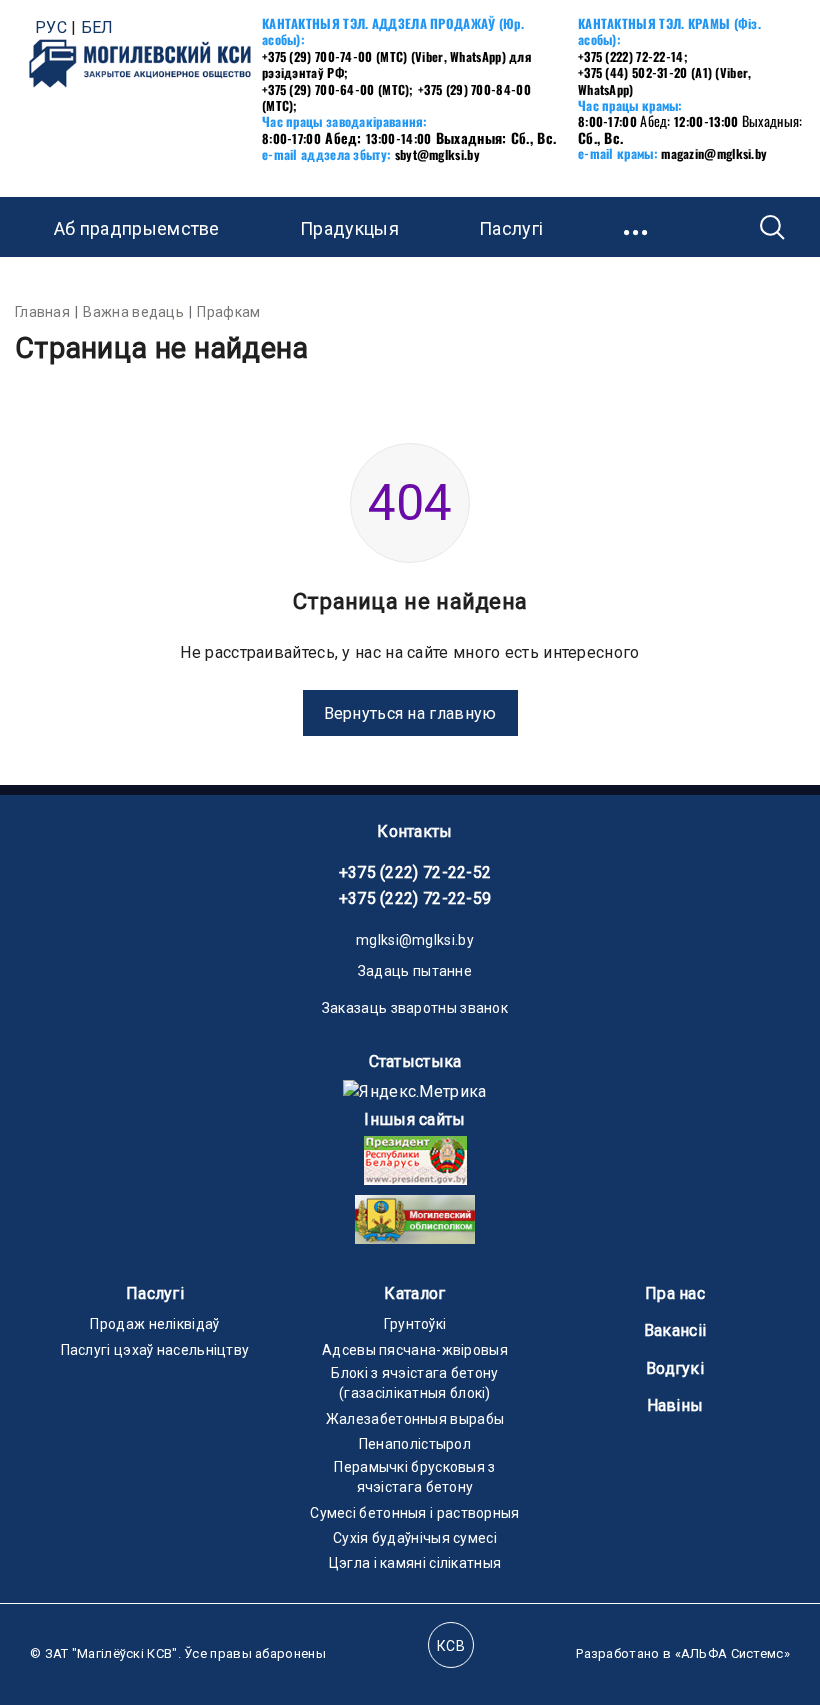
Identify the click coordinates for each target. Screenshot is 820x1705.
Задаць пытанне (415, 971)
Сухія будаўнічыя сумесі (415, 1538)
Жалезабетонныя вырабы (415, 1419)
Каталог (414, 1293)
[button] (637, 227)
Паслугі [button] (511, 228)
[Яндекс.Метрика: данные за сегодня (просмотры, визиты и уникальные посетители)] (414, 1091)
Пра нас (675, 1293)
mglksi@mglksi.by (415, 940)
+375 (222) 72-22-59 (415, 898)
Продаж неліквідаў (154, 1324)
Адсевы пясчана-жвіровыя (415, 1350)
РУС (51, 27)
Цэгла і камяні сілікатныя (415, 1563)
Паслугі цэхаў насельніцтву (155, 1350)
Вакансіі (675, 1330)
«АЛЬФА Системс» (733, 1653)
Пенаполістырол (415, 1444)
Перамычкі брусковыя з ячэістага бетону (414, 1477)
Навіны (675, 1405)
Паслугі (155, 1293)
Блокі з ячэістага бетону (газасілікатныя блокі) (414, 1383)
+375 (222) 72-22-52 (415, 872)
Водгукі (675, 1368)
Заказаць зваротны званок (415, 1008)
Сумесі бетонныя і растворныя (414, 1513)
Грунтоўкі (415, 1324)
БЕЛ (97, 27)
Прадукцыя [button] (349, 228)
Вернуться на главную (410, 713)
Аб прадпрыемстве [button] (137, 228)
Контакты (414, 831)
